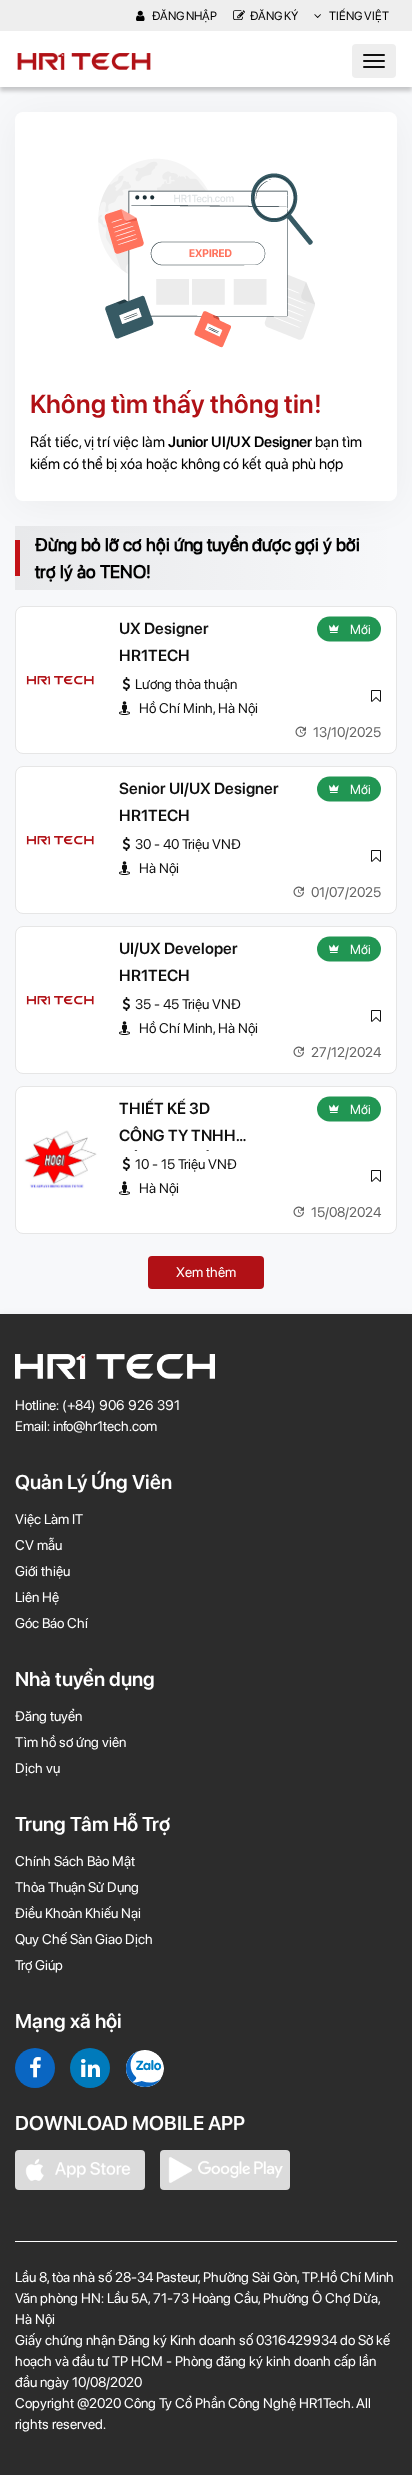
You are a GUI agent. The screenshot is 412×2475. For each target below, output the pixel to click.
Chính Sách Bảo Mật (75, 1861)
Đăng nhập (183, 16)
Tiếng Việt (358, 16)
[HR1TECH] (60, 680)
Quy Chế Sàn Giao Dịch (84, 1939)
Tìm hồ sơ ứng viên (70, 1742)
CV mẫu (38, 1545)
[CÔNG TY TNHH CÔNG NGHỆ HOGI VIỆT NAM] (60, 1160)
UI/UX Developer (178, 948)
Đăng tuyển (48, 1716)
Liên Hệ (37, 1597)
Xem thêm (206, 1272)
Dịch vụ (37, 1768)
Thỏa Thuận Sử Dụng (77, 1887)
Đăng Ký (274, 16)
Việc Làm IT (49, 1519)
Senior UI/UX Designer (199, 788)
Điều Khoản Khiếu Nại (78, 1913)
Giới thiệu (42, 1571)
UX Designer (164, 628)
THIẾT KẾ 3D (164, 1108)
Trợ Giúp (39, 1965)
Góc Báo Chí (51, 1623)
